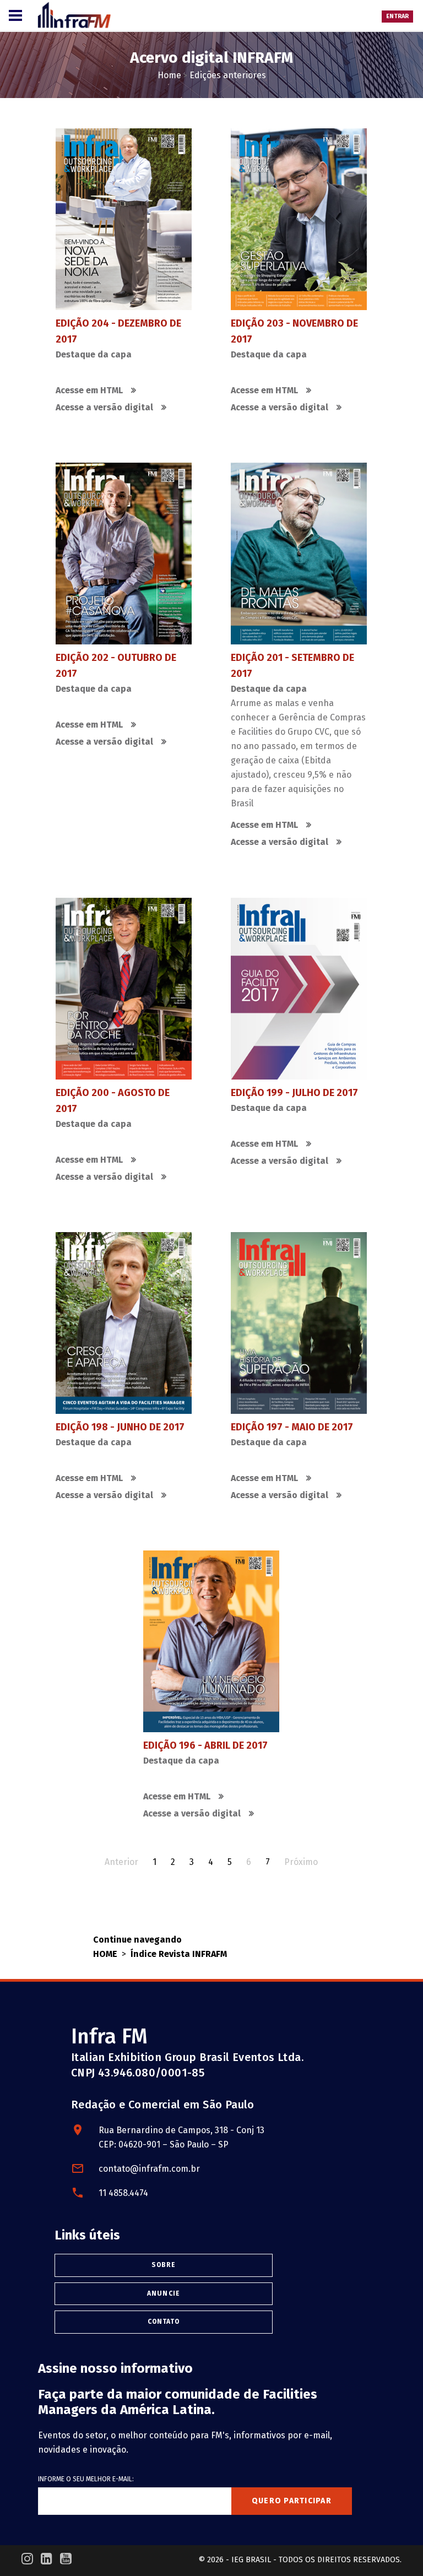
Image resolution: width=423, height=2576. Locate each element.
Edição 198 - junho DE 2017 (120, 1427)
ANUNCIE (164, 2293)
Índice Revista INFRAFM (179, 1954)
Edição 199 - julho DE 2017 (294, 1092)
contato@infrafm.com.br (149, 2169)
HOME (105, 1954)
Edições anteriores (228, 75)
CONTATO (164, 2322)
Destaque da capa (94, 354)
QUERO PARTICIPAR (292, 2501)
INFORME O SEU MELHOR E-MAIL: (86, 2479)
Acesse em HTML (89, 390)
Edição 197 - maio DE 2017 (292, 1427)
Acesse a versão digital (104, 407)
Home (169, 75)
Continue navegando (137, 1940)
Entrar (397, 16)
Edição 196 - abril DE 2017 (205, 1745)
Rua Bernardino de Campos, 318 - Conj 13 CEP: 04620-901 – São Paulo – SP (181, 2137)
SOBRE (164, 2265)
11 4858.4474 (123, 2193)
